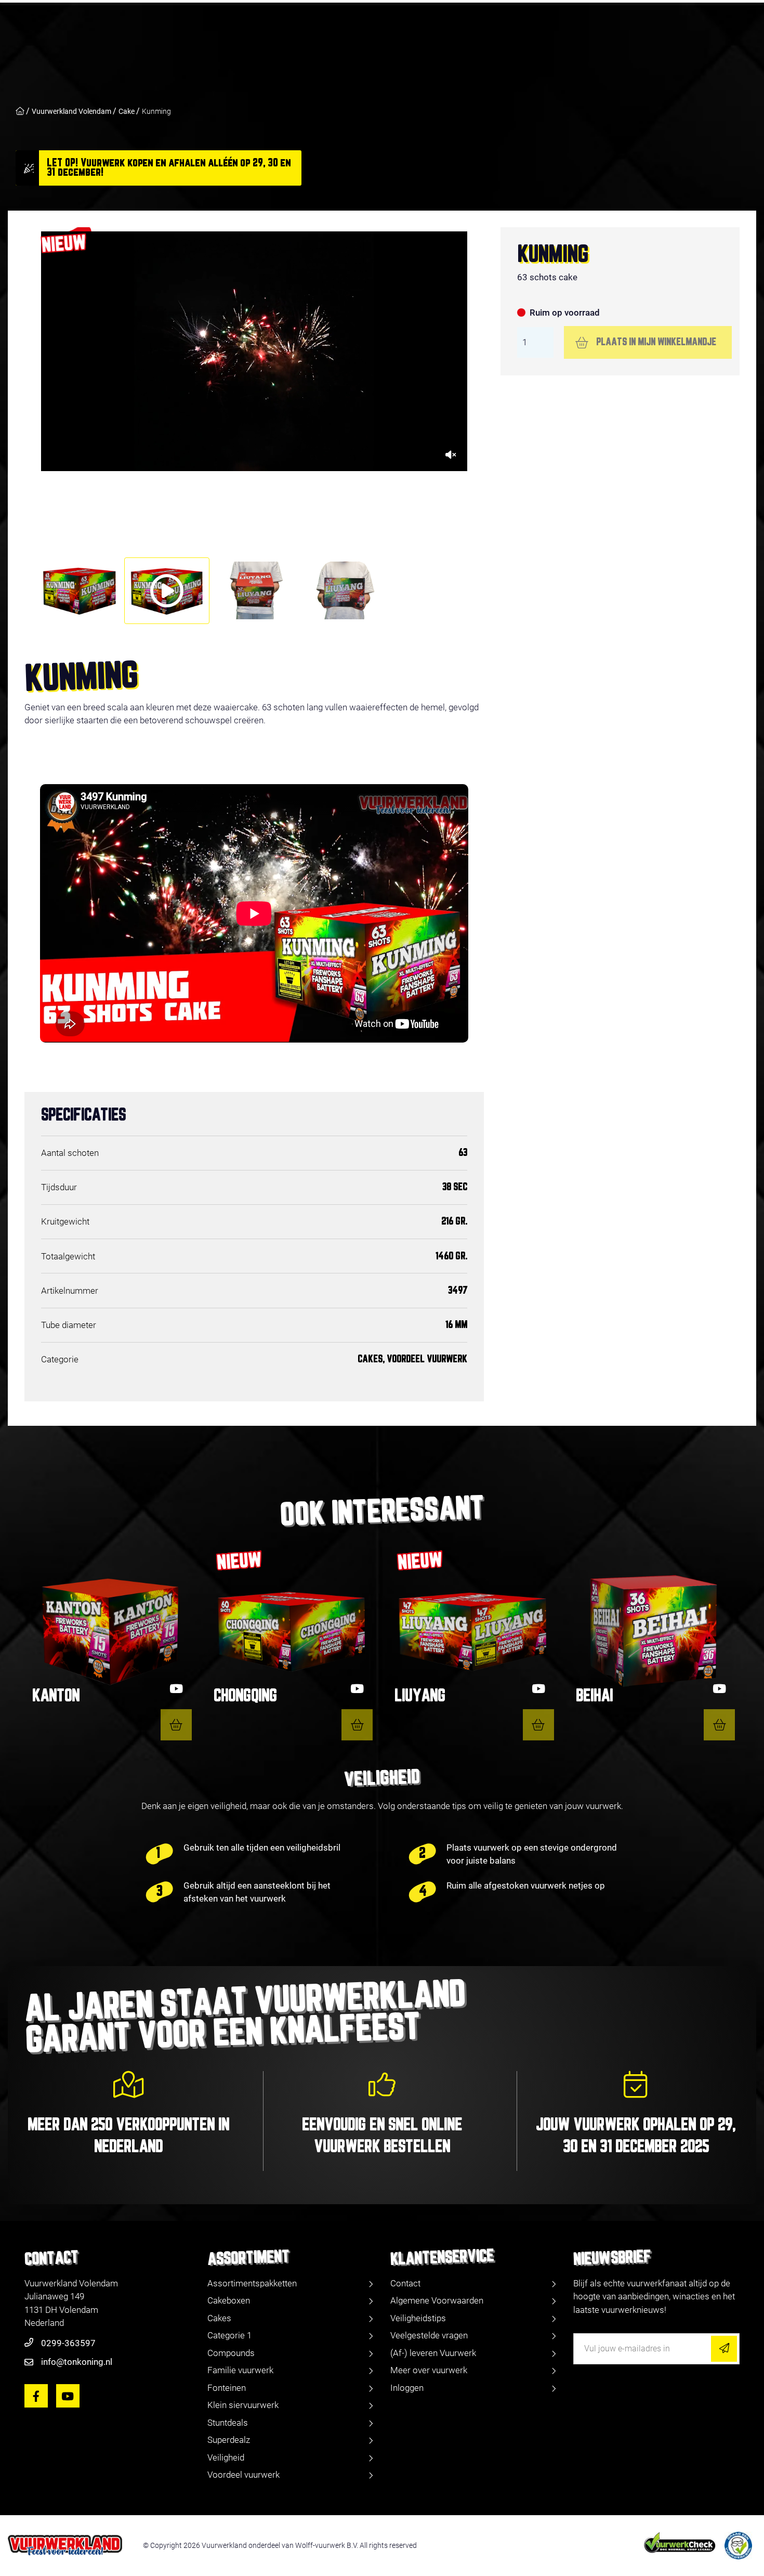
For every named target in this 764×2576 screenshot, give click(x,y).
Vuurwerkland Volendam (71, 111)
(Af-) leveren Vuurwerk (433, 2353)
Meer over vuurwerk (429, 2370)
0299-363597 (68, 2343)
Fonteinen (227, 2388)
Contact (405, 2283)
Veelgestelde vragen (429, 2335)
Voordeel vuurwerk (243, 2475)
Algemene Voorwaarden (437, 2300)
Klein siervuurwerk (243, 2405)
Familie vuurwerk (240, 2370)
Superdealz (229, 2440)
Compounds (231, 2353)
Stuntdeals (228, 2423)
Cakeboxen (229, 2300)
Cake (127, 111)
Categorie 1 (229, 2335)
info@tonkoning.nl (77, 2362)
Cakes (219, 2318)
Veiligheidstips (418, 2318)
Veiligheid (226, 2457)
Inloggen (407, 2388)
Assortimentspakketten (252, 2283)
